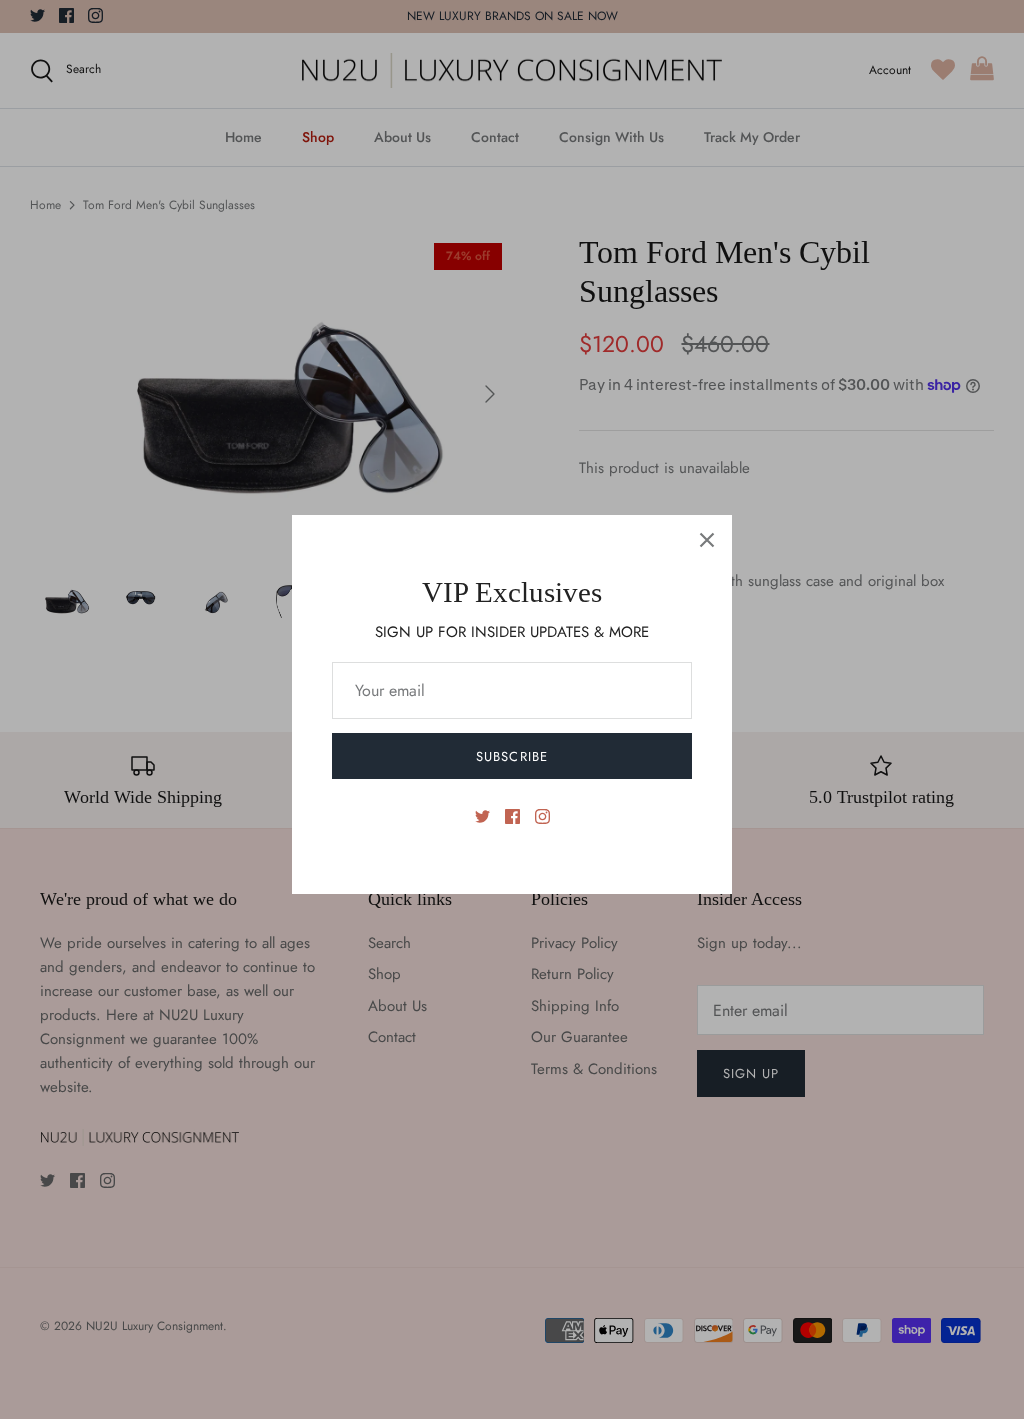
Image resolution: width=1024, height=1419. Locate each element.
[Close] (707, 540)
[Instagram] (542, 816)
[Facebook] (512, 816)
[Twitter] (482, 816)
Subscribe (511, 756)
